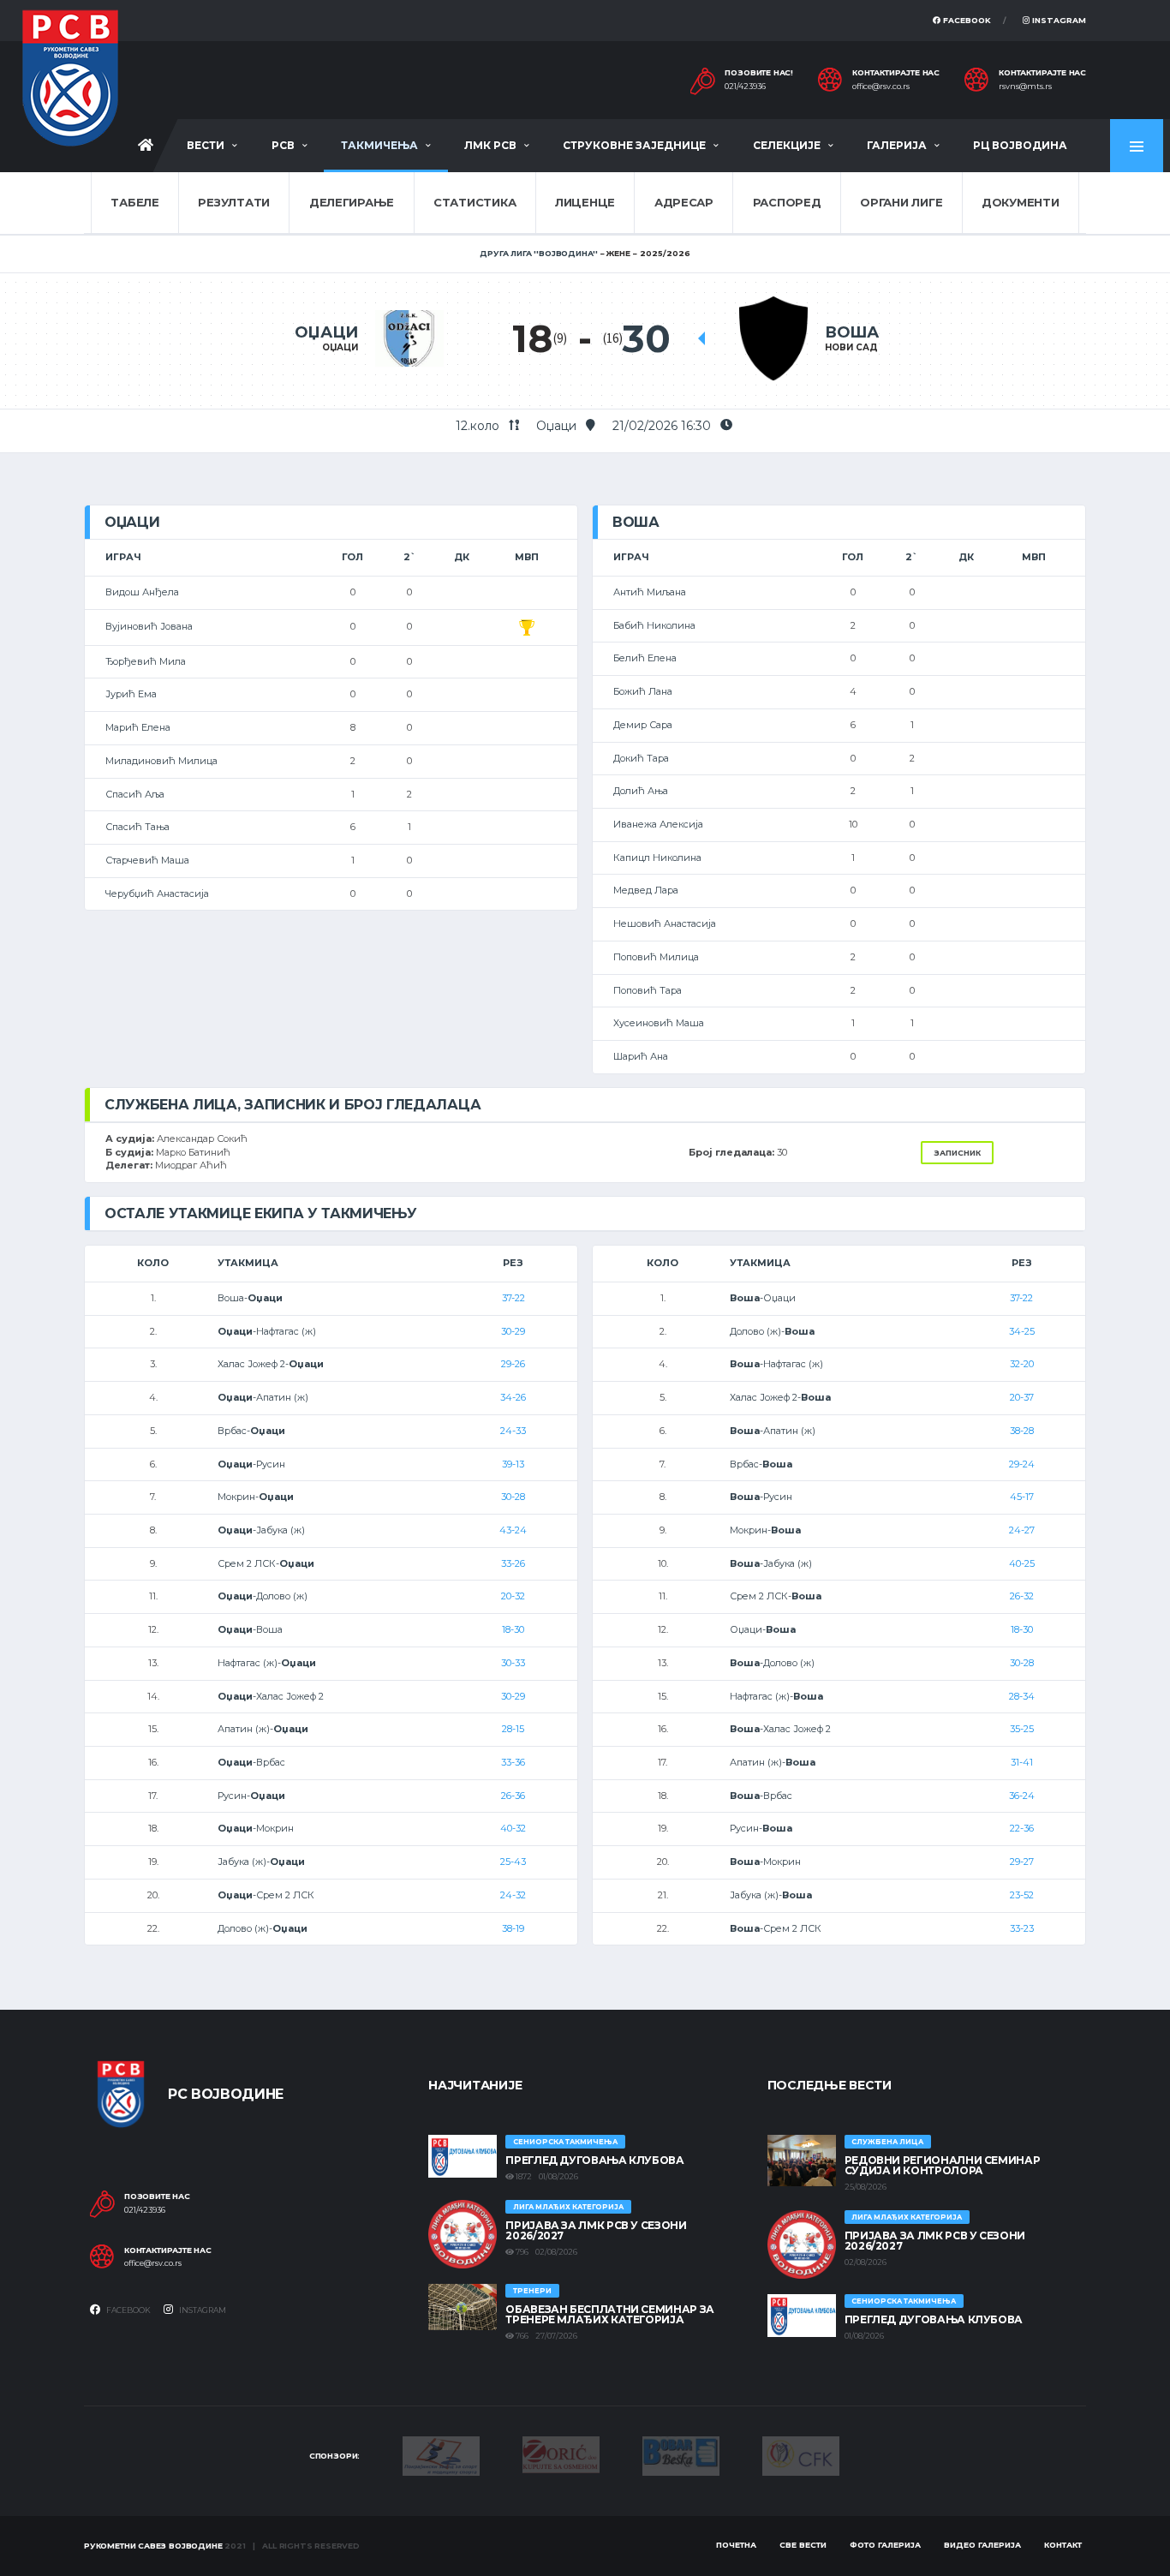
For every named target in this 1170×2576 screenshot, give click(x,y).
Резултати (234, 202)
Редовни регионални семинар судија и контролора (943, 2165)
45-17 (1022, 1497)
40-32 (513, 1828)
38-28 (1022, 1431)
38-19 (513, 1928)
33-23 (1022, 1928)
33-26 (513, 1563)
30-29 (513, 1331)
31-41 (1022, 1762)
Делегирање (352, 202)
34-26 (513, 1397)
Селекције (787, 145)
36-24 (1022, 1796)
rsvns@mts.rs (1025, 87)
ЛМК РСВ (490, 145)
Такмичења (379, 145)
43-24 (513, 1530)
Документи (1021, 202)
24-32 (513, 1895)
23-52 (1022, 1895)
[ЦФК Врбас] (801, 2454)
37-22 (513, 1298)
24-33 (513, 1431)
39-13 (513, 1464)
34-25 (1022, 1331)
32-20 (1022, 1364)
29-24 (1022, 1464)
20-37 (1022, 1397)
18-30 (513, 1629)
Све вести (803, 2545)
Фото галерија (885, 2545)
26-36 (513, 1796)
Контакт (1063, 2545)
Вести (206, 145)
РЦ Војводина (1020, 145)
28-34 (1022, 1696)
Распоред (787, 202)
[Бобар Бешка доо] (681, 2455)
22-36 (1022, 1828)
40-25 (1022, 1563)
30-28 (513, 1497)
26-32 (1022, 1596)
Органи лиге (901, 202)
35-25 (1022, 1729)
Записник (957, 1153)
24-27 (1022, 1530)
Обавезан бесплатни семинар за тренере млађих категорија (610, 2314)
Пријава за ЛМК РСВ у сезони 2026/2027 (596, 2230)
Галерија (897, 145)
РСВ (283, 145)
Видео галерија (982, 2545)
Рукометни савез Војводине (153, 2546)
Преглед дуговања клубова (594, 2160)
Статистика (475, 202)
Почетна (736, 2545)
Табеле (134, 202)
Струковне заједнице (634, 145)
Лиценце (585, 202)
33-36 (513, 1762)
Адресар (684, 202)
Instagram (1058, 20)
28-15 (513, 1729)
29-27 (1022, 1862)
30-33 (513, 1663)
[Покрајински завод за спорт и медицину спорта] (441, 2455)
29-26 (513, 1364)
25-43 (513, 1862)
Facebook (966, 20)
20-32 (513, 1596)
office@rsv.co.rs (881, 87)
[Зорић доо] (561, 2453)
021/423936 (745, 87)
